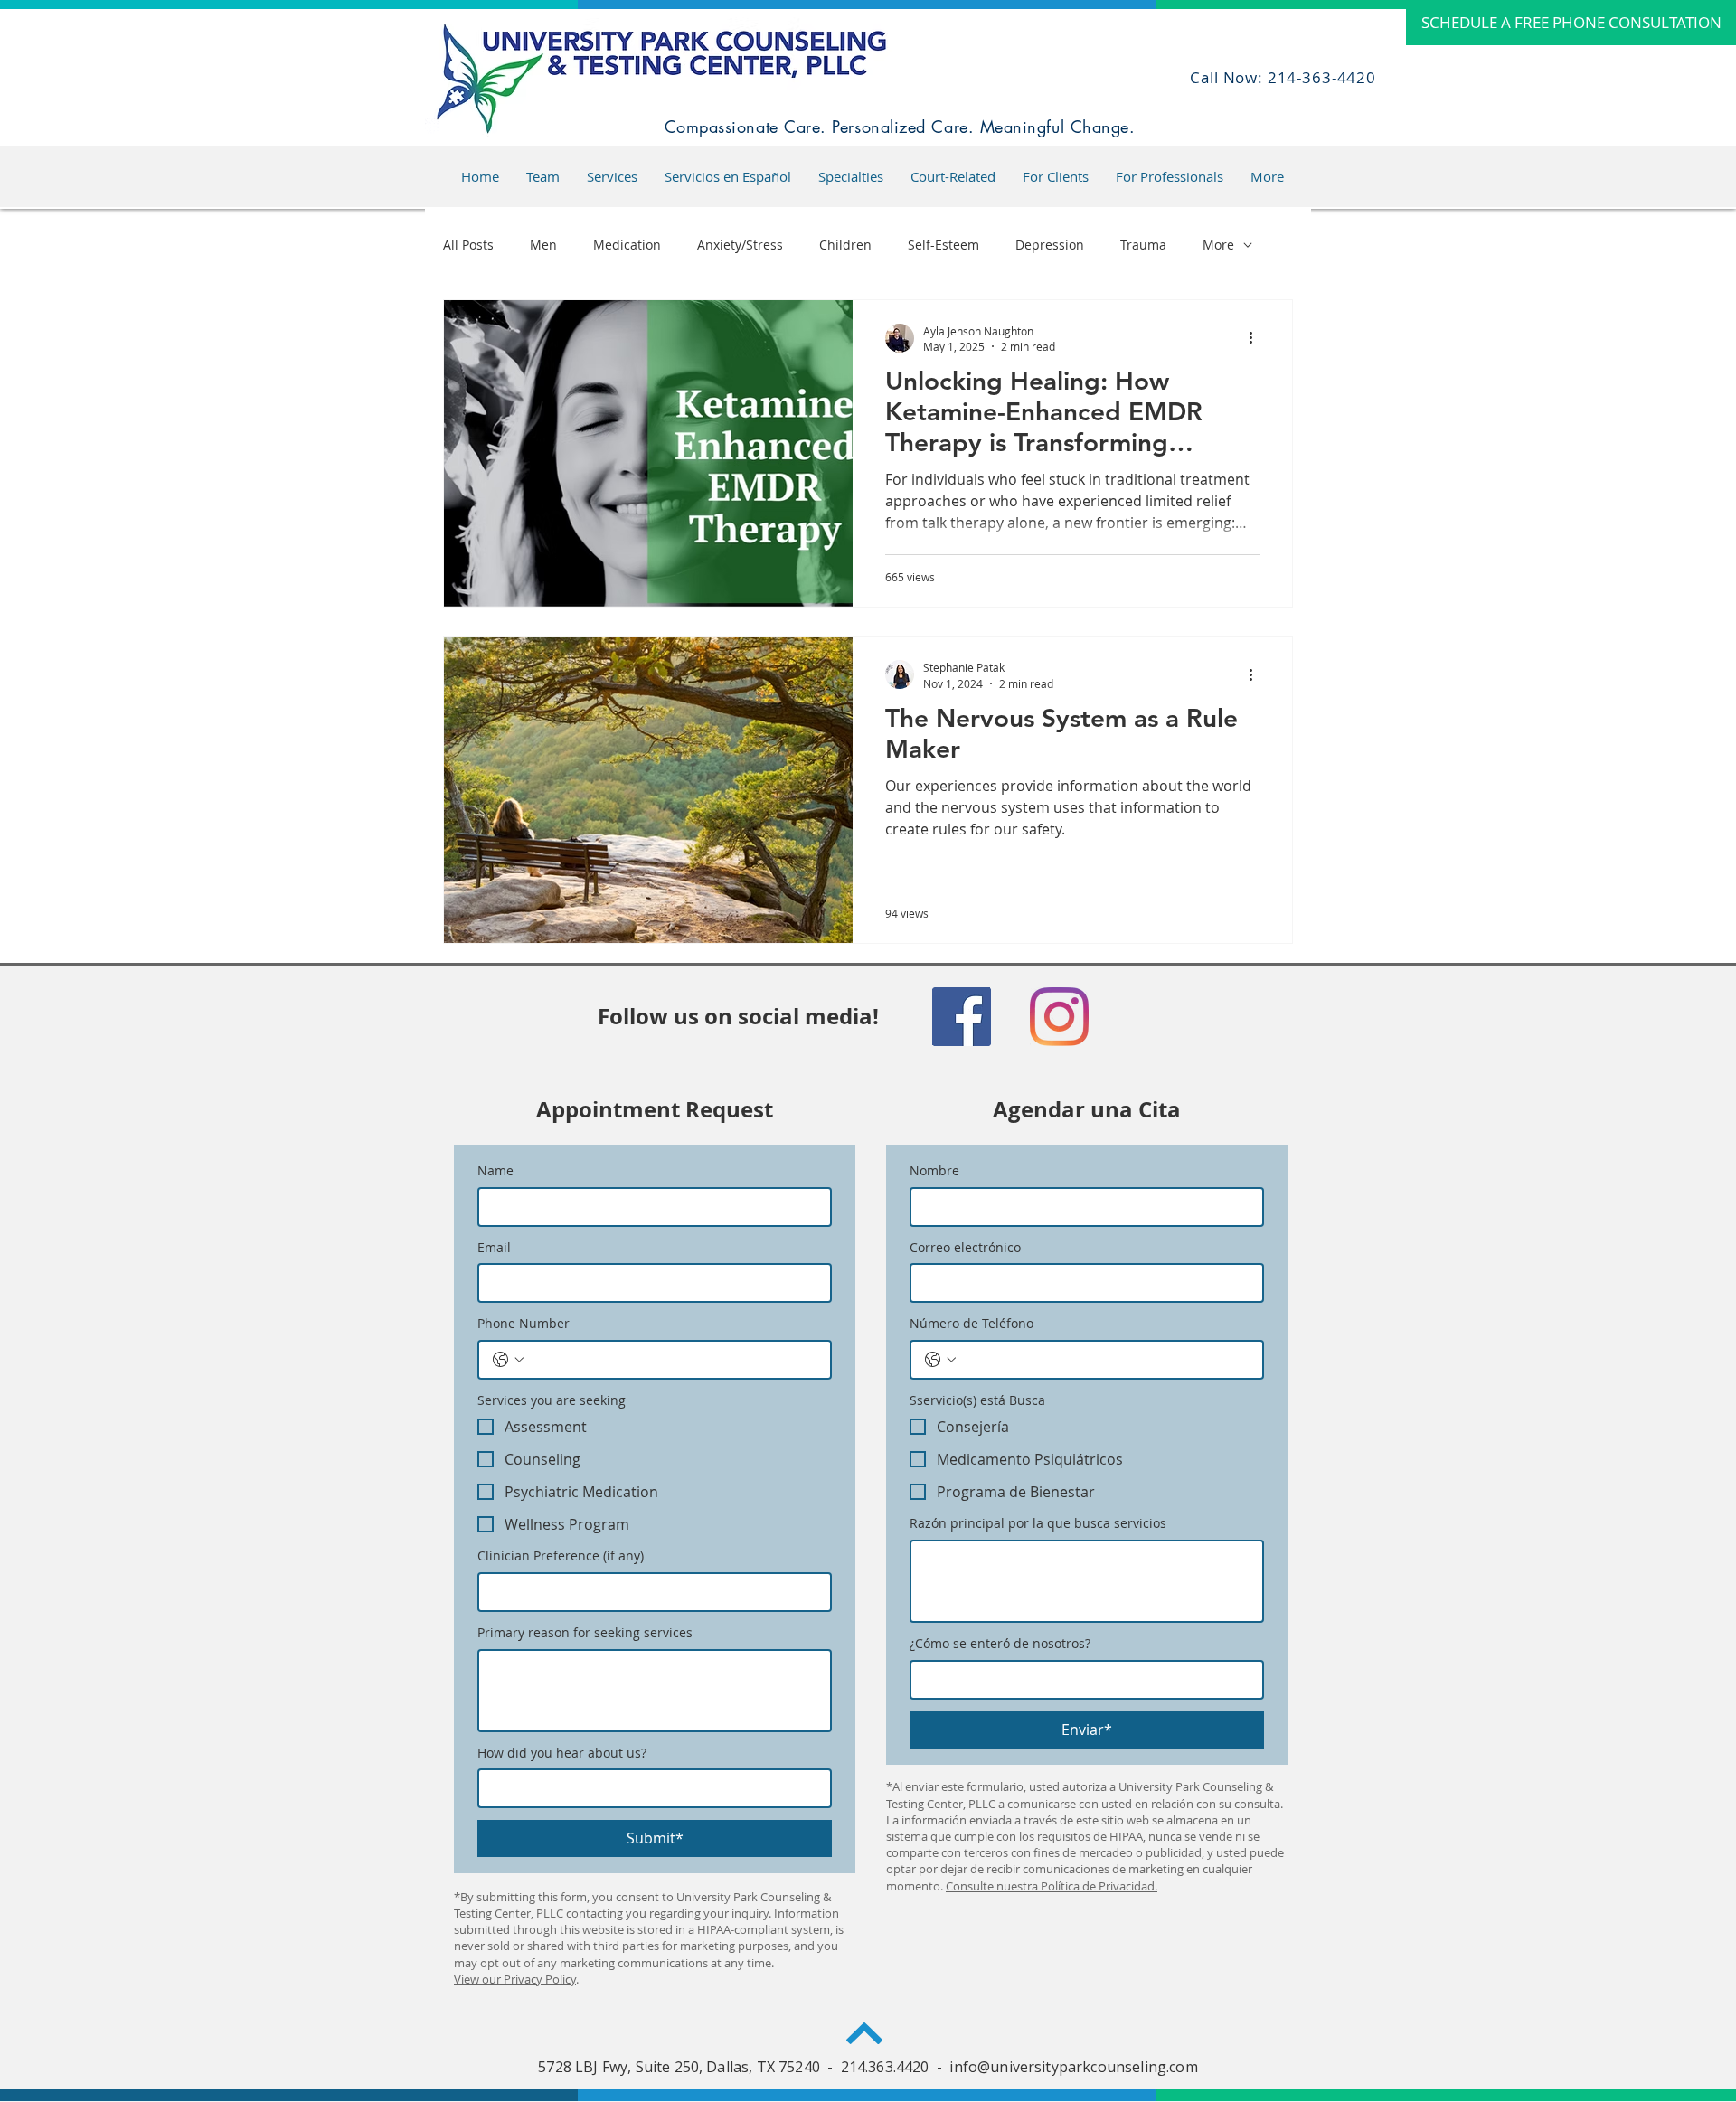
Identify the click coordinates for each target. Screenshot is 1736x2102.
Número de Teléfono (972, 1323)
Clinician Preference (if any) (561, 1555)
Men (543, 245)
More (1218, 245)
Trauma (1143, 245)
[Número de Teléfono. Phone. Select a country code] (940, 1360)
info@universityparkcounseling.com (1073, 2067)
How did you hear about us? (562, 1753)
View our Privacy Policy (515, 1979)
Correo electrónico (965, 1247)
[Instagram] (1059, 1017)
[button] (728, 176)
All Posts (468, 245)
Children (845, 245)
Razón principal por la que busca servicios (1038, 1523)
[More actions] (1257, 338)
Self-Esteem (943, 245)
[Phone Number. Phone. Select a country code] (508, 1360)
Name (495, 1170)
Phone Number (524, 1323)
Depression (1050, 245)
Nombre (934, 1170)
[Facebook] (962, 1017)
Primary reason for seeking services (585, 1632)
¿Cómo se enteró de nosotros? (1000, 1643)
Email (494, 1247)
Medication (627, 245)
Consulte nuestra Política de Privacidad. (1052, 1886)
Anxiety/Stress (740, 245)
